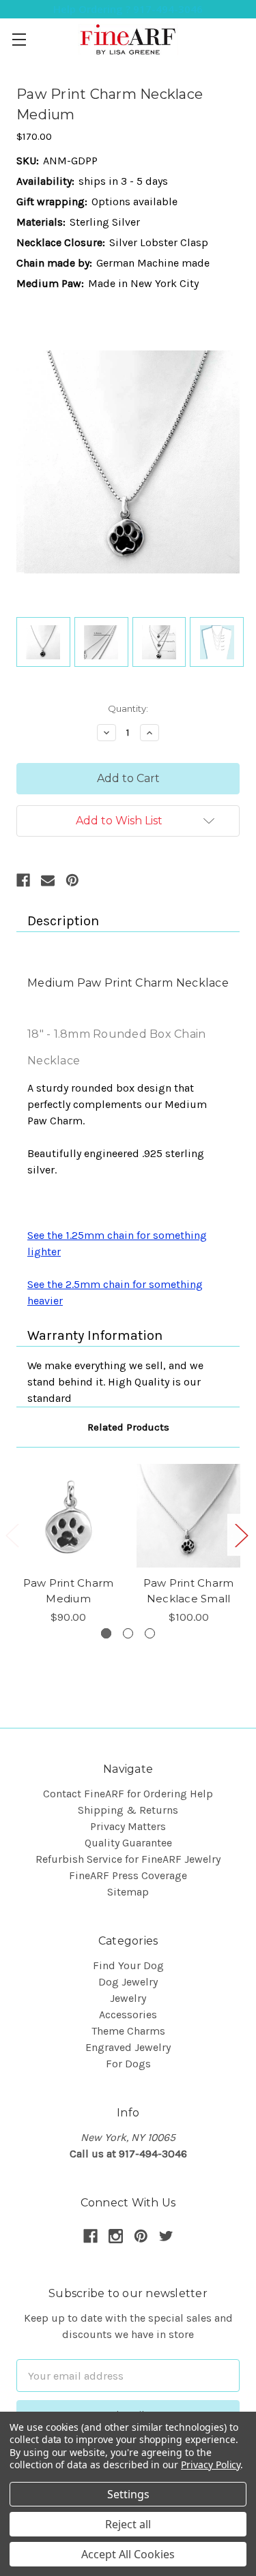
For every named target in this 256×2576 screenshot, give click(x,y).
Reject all (128, 2524)
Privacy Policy (211, 2465)
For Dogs (128, 2064)
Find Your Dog (128, 1965)
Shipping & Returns (128, 1810)
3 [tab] (150, 1633)
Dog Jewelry (128, 1982)
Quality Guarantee (128, 1843)
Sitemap (128, 1892)
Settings (128, 2494)
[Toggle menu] (19, 39)
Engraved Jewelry (128, 2047)
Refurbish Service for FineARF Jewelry (128, 1859)
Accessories (128, 2015)
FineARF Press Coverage (128, 1875)
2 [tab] (128, 1633)
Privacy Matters (128, 1826)
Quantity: (128, 708)
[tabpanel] (68, 1545)
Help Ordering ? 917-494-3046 (128, 9)
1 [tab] (106, 1633)
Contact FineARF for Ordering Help (128, 1794)
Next (241, 1534)
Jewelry (128, 1998)
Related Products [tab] (128, 1427)
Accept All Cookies (128, 2554)
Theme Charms (128, 2031)
